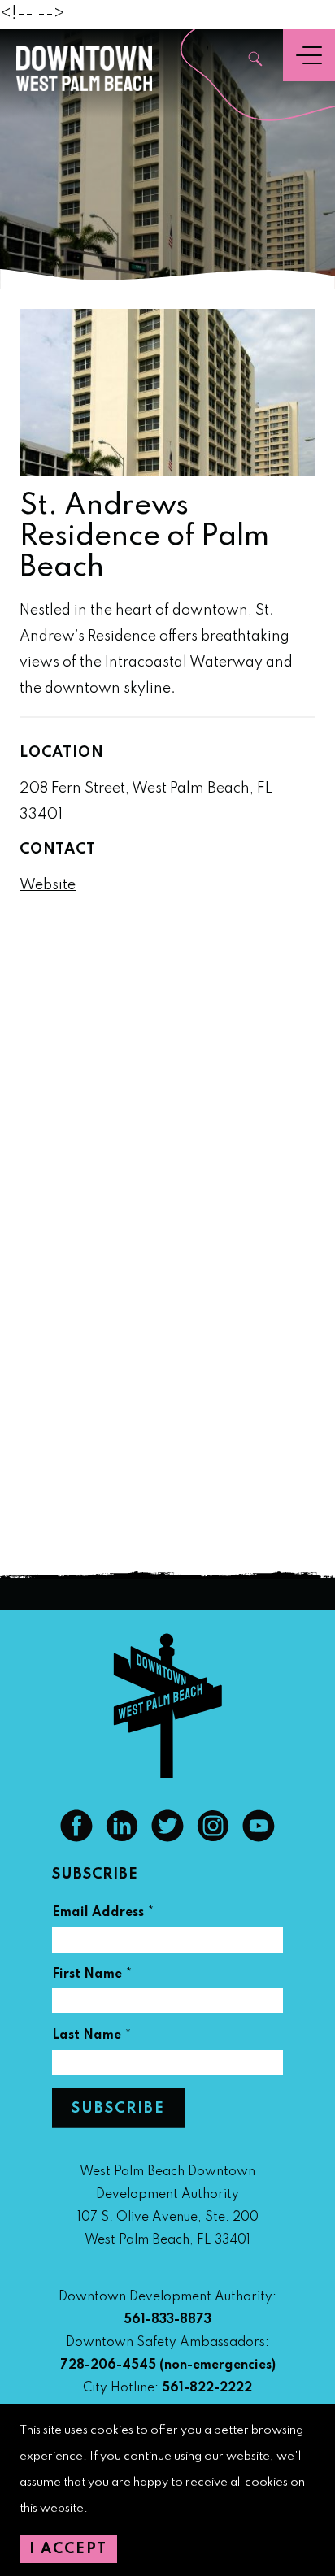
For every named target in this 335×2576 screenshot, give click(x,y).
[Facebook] (76, 1838)
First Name (92, 1977)
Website (48, 885)
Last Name (92, 2037)
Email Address (103, 1915)
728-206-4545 (108, 2365)
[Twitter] (167, 1838)
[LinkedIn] (122, 1838)
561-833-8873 (167, 2320)
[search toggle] (256, 61)
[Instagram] (213, 1838)
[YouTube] (259, 1838)
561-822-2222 (207, 2388)
